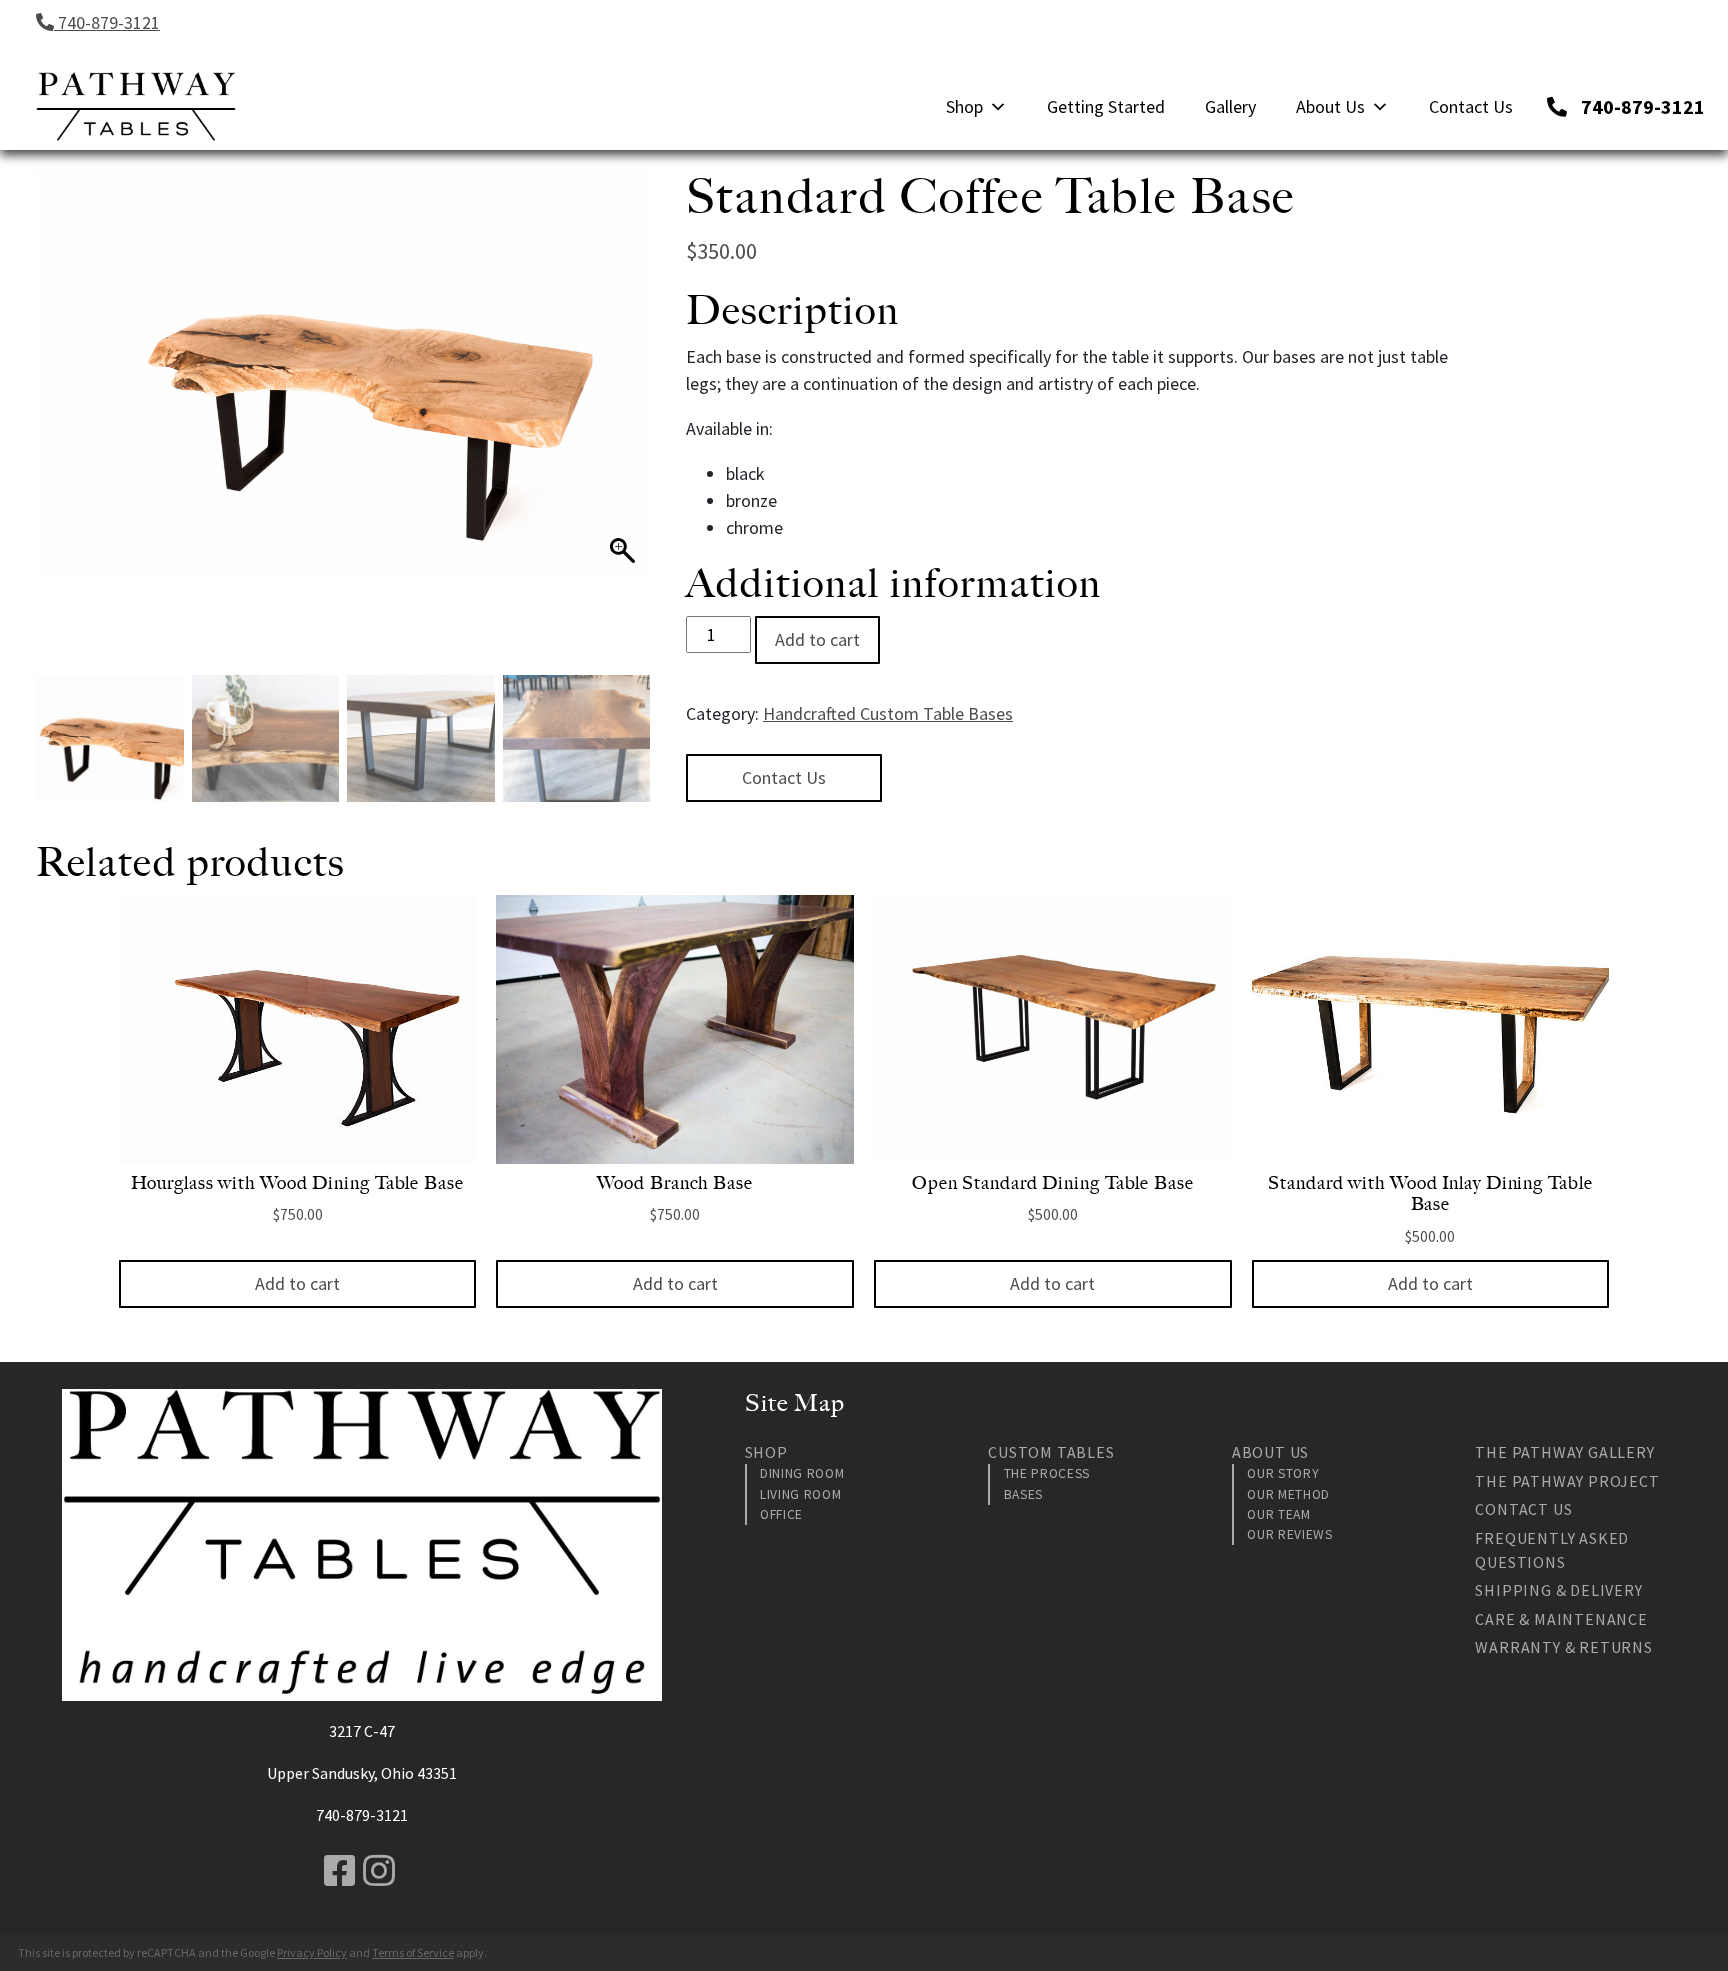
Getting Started (1106, 106)
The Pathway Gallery (1564, 1452)
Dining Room (802, 1473)
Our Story (1283, 1473)
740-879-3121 (107, 22)
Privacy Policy (312, 1952)
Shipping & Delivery (1558, 1590)
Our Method (1288, 1494)
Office (781, 1514)
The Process (1047, 1473)
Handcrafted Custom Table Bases (888, 713)
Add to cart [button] (297, 1283)
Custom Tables (1051, 1452)
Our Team (1278, 1514)
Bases (1023, 1494)
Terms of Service (413, 1952)
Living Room (800, 1494)
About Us (1330, 106)
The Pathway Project (1567, 1481)
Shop (964, 106)
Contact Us (1471, 106)
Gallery (1230, 106)
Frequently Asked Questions (1552, 1550)
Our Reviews (1289, 1534)
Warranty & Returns (1563, 1647)
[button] (625, 432)
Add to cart (817, 639)
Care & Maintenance (1561, 1619)
